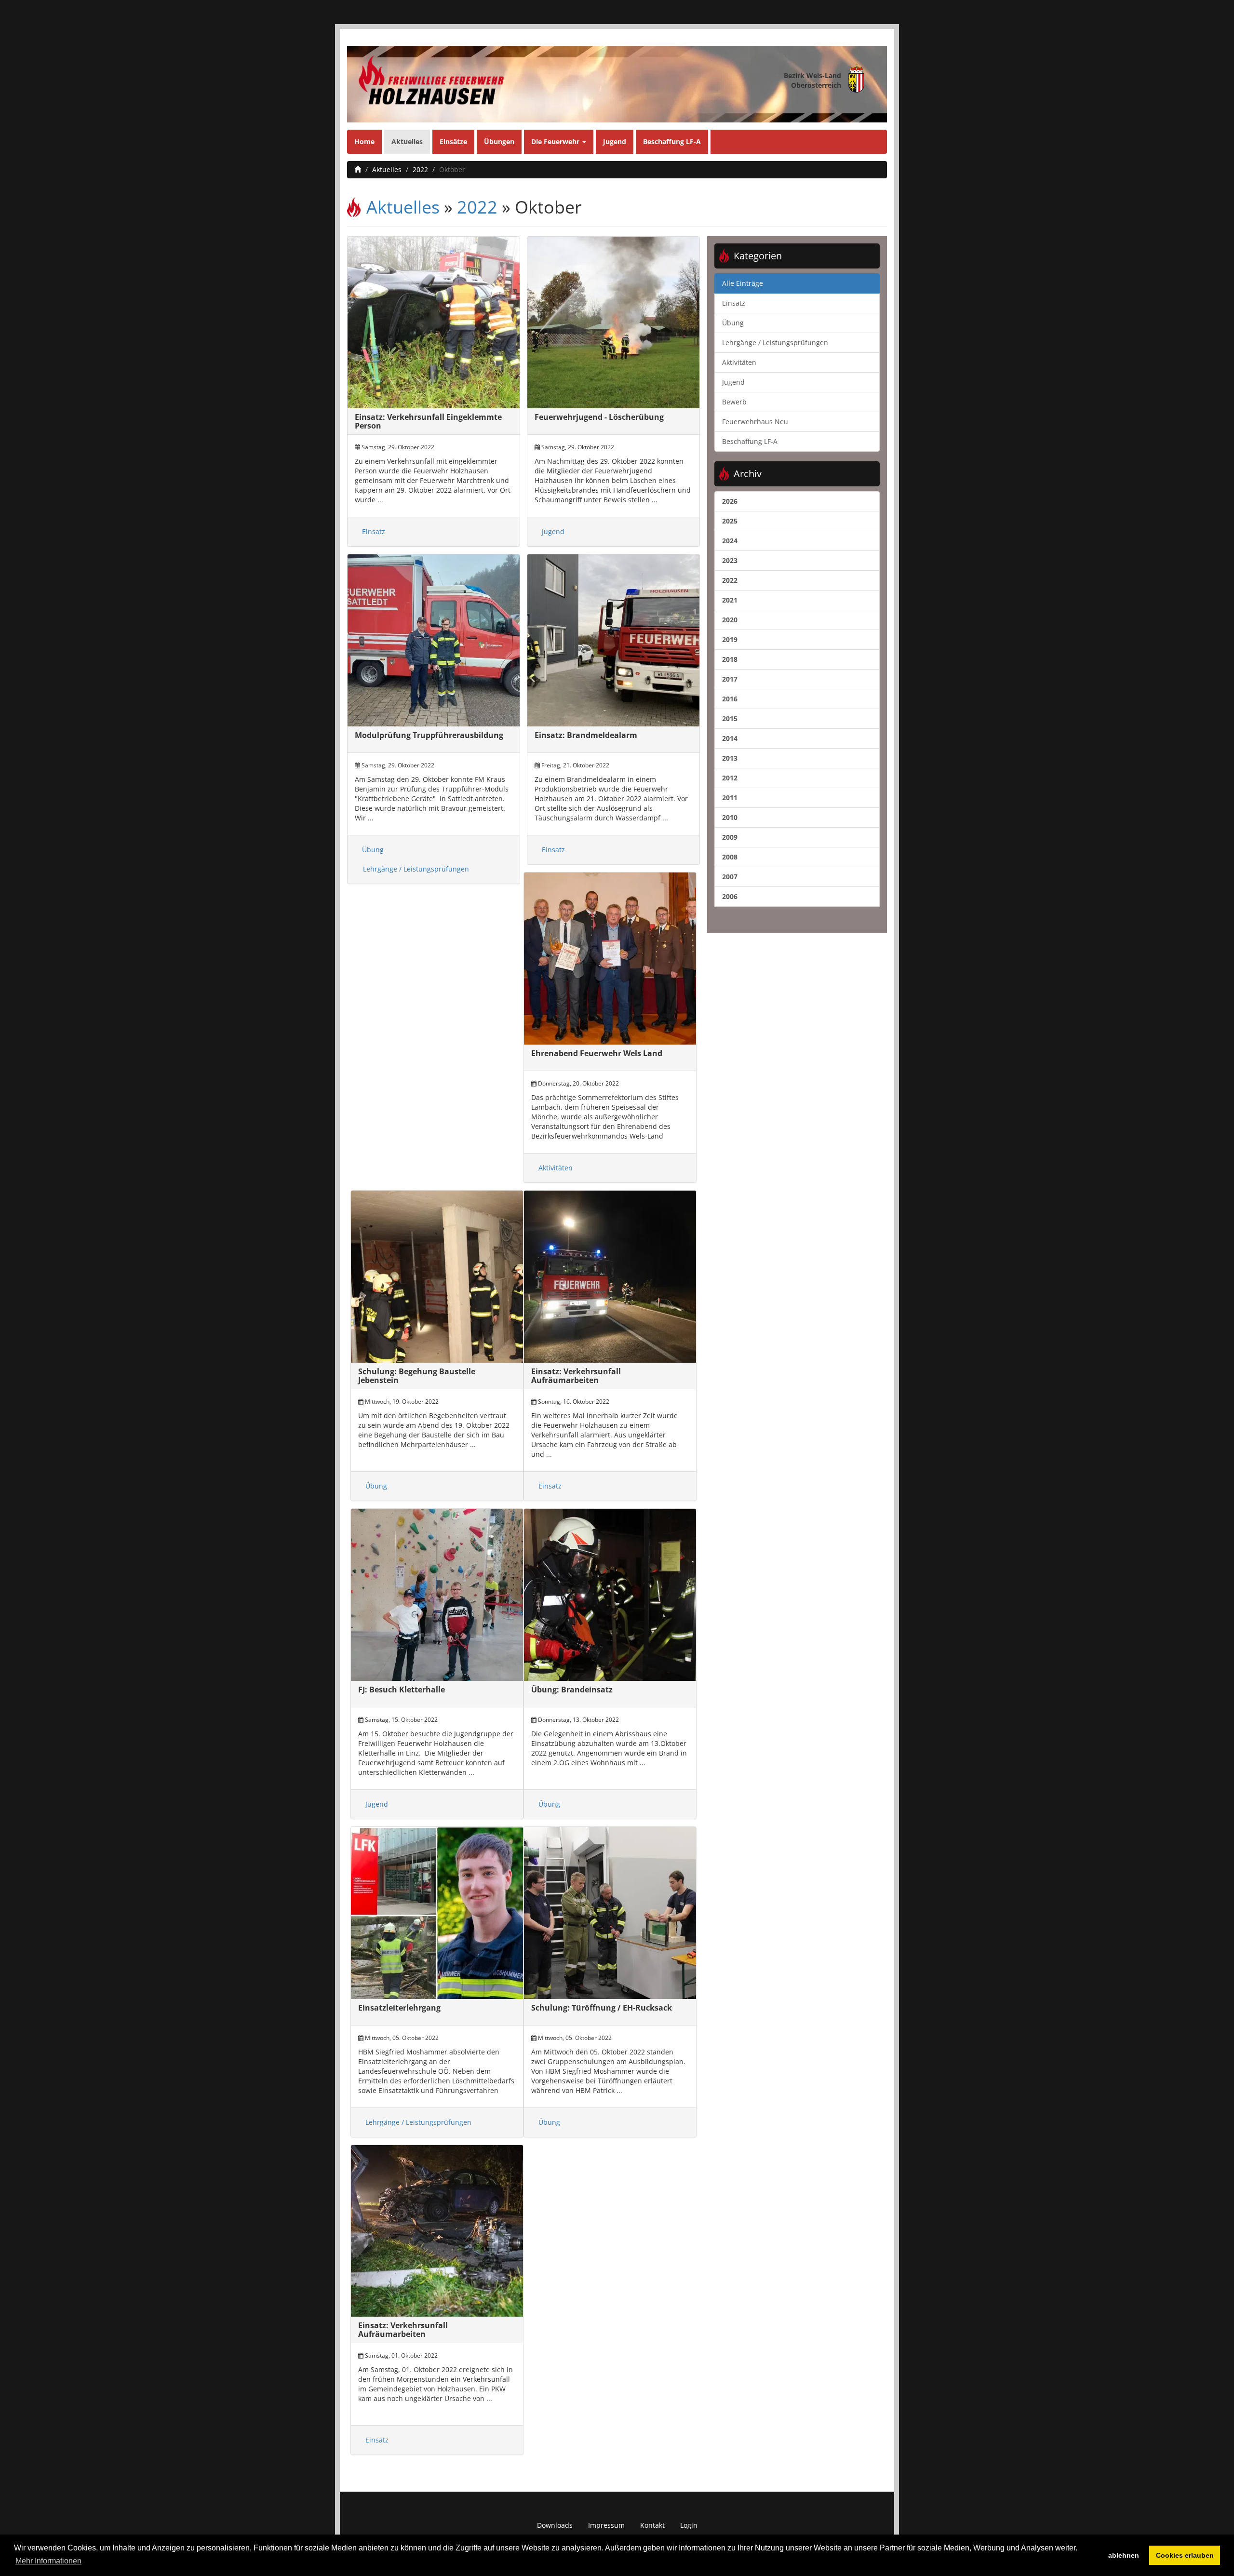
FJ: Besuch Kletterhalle (402, 1690)
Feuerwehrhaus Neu (755, 422)
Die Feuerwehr (556, 141)
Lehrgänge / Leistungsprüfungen (416, 869)
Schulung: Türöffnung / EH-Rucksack (602, 2008)
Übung (373, 850)
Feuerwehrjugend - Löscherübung (599, 417)
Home (364, 141)
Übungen (499, 141)
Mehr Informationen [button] (48, 2561)
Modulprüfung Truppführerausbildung (429, 735)
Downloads (555, 2525)
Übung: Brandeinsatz (572, 1690)
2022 (420, 169)
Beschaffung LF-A (672, 141)
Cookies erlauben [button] (1185, 2555)
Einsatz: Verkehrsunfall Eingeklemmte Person (428, 421)
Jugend (615, 141)
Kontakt (652, 2525)
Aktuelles (407, 141)
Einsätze (453, 141)
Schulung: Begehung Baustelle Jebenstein (417, 1376)
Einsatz (374, 531)
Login (689, 2525)
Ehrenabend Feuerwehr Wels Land (597, 1053)
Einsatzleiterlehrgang (399, 2008)
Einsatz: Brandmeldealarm (586, 735)
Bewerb (734, 402)
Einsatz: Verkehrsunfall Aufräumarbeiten (576, 1376)
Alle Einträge (743, 283)
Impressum (606, 2525)
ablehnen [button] (1124, 2555)
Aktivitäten (556, 1168)
